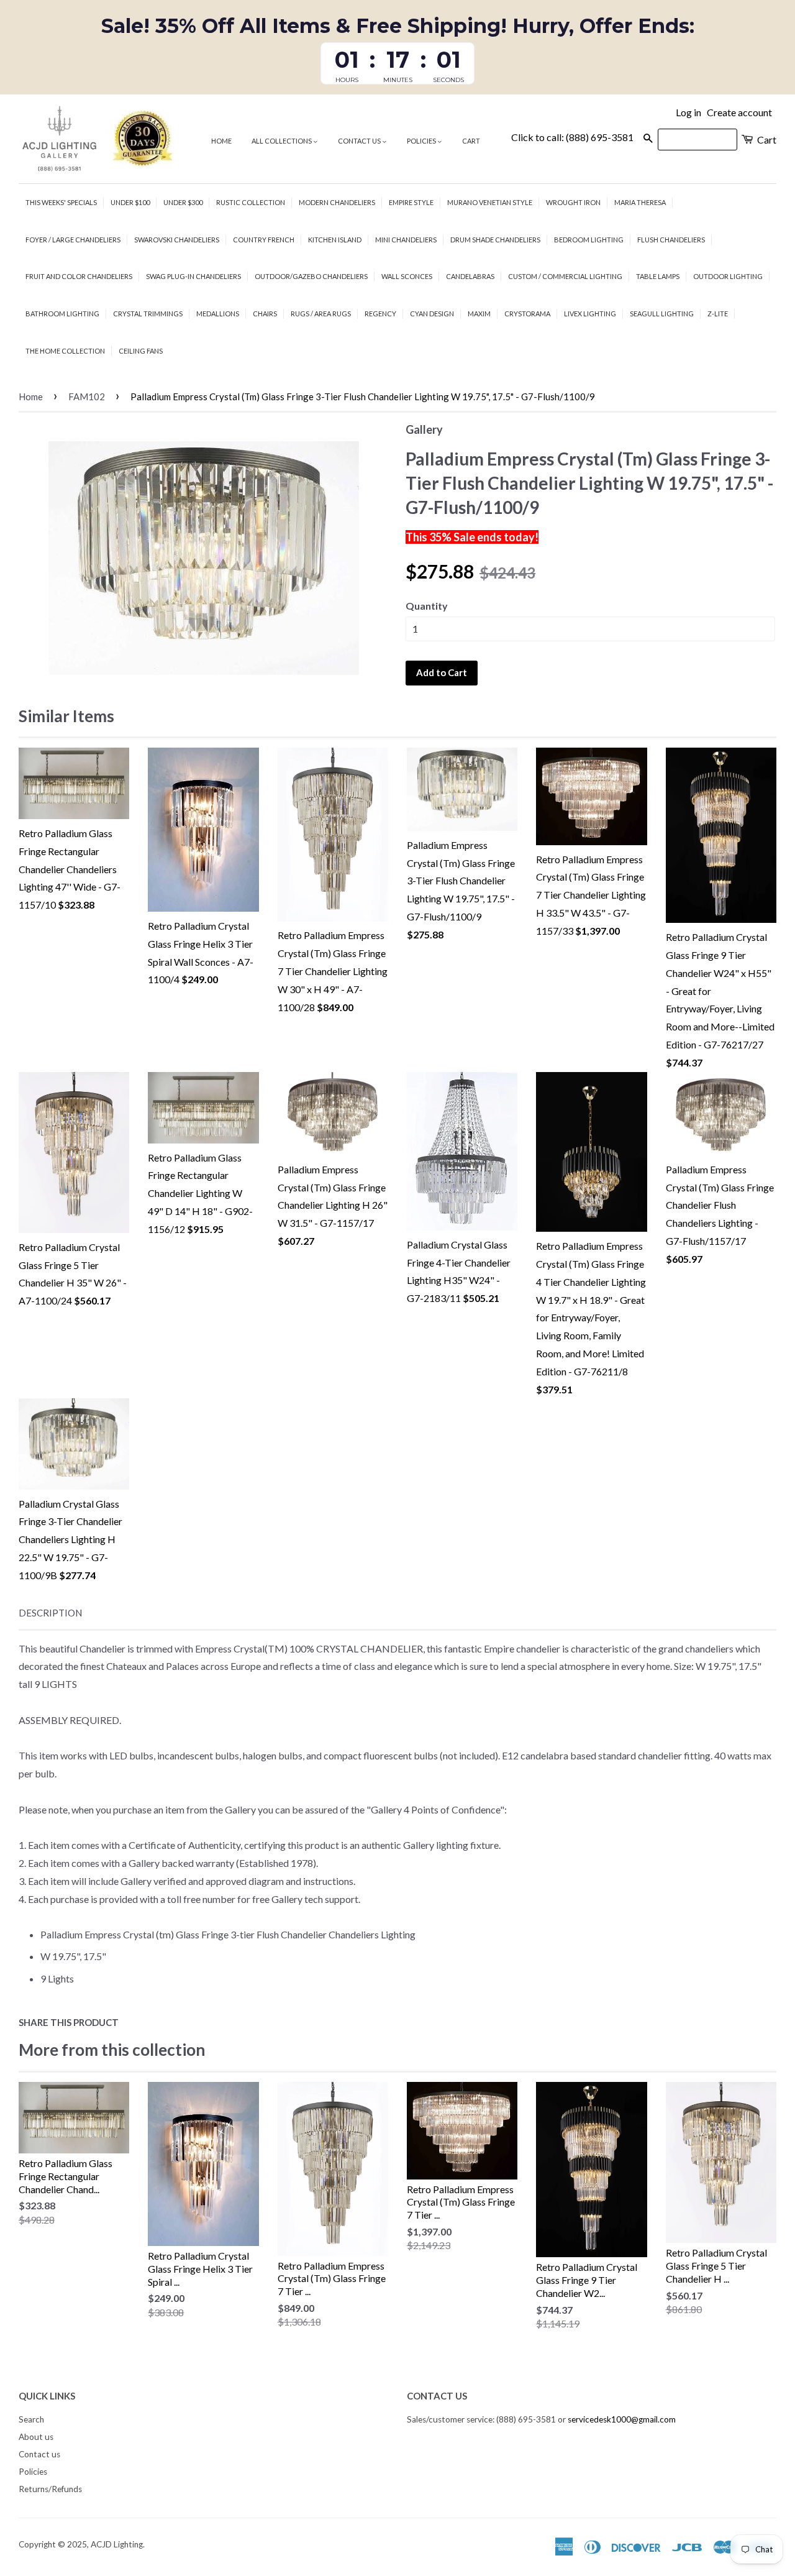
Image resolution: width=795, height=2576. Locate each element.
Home (221, 141)
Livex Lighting (590, 314)
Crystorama (527, 314)
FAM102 (87, 396)
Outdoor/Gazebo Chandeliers (311, 276)
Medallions (218, 314)
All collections (282, 141)
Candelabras (470, 276)
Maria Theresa (640, 202)
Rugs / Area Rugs (321, 314)
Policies (422, 141)
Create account (739, 112)
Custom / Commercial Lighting (565, 276)
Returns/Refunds (50, 2489)
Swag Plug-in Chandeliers (193, 276)
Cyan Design (432, 314)
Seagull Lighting (662, 314)
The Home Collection (65, 351)
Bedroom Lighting (589, 240)
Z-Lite (718, 314)
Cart (471, 141)
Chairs (265, 314)
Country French (264, 240)
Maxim (479, 314)
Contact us (360, 141)
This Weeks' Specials (61, 202)
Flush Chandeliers (671, 240)
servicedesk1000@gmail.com (622, 2419)
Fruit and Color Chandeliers (79, 276)
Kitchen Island (335, 240)
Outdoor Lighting (728, 276)
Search (31, 2419)
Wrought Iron (573, 202)
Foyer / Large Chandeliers (73, 240)
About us (36, 2437)
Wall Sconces (407, 276)
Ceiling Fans (141, 351)
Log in (688, 112)
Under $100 (130, 202)
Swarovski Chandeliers (177, 240)
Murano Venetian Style (490, 202)
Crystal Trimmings (148, 314)
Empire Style (411, 202)
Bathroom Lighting (62, 314)
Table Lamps (658, 276)
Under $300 (183, 202)
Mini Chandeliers (406, 240)
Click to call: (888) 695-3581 (572, 137)
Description (50, 1613)
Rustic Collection (251, 202)
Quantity (427, 606)
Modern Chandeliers (337, 202)
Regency (380, 314)
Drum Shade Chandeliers (495, 240)
